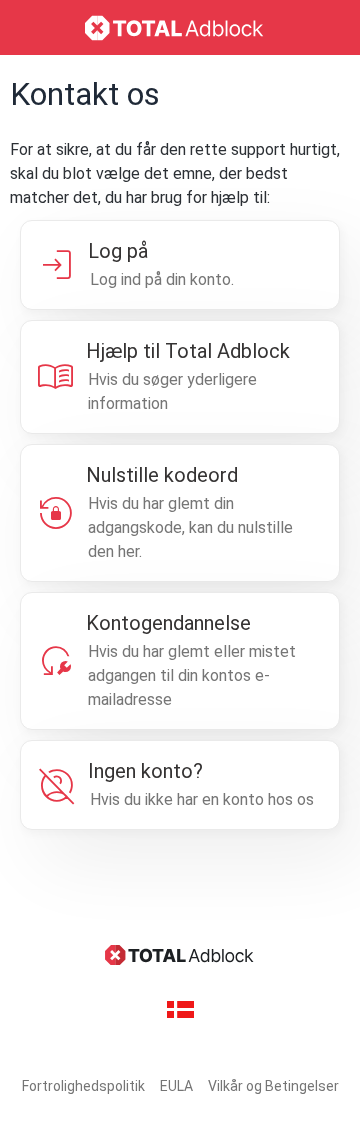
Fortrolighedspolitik (83, 1086)
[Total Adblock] (180, 28)
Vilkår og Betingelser (273, 1086)
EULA (176, 1086)
